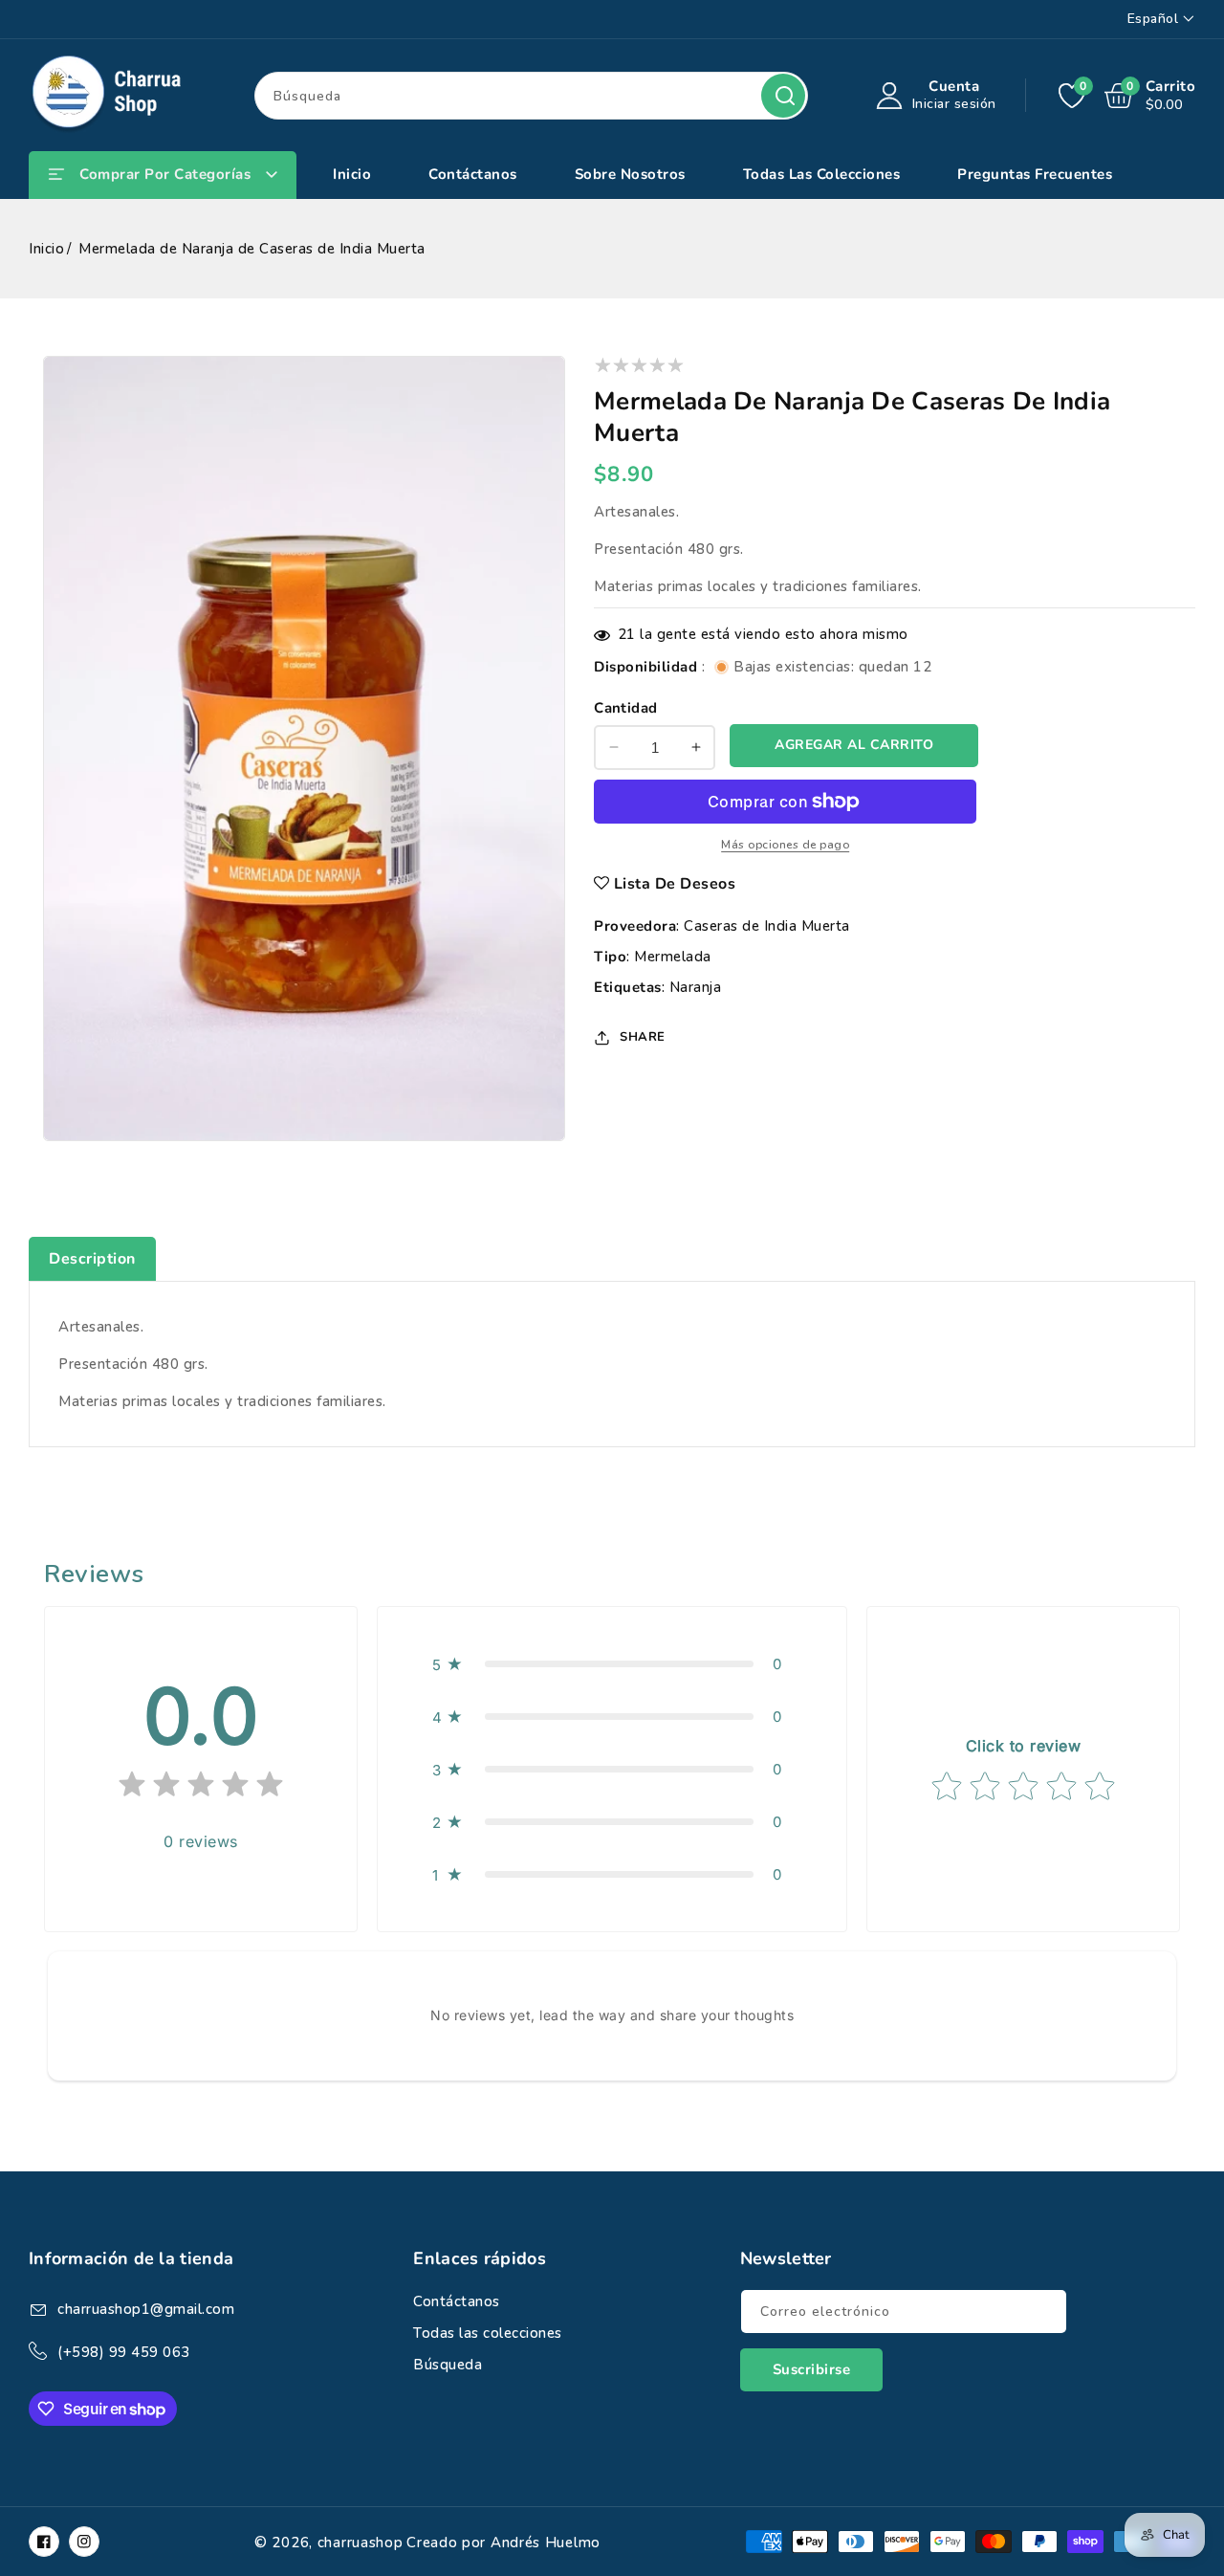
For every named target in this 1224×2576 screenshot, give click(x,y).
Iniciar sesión (954, 104)
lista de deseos (675, 884)
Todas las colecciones (488, 2333)
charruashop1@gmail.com (146, 2309)
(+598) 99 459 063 (124, 2352)
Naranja (696, 987)
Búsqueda (783, 96)
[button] (612, 1664)
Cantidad (625, 708)
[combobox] (531, 96)
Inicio (46, 249)
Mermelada (673, 957)
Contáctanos (457, 2301)
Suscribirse (812, 2369)
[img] (201, 1788)
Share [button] (643, 1037)
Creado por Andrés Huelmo (503, 2543)
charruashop (361, 2543)
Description (92, 1259)
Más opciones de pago (785, 845)
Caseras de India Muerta (767, 926)
